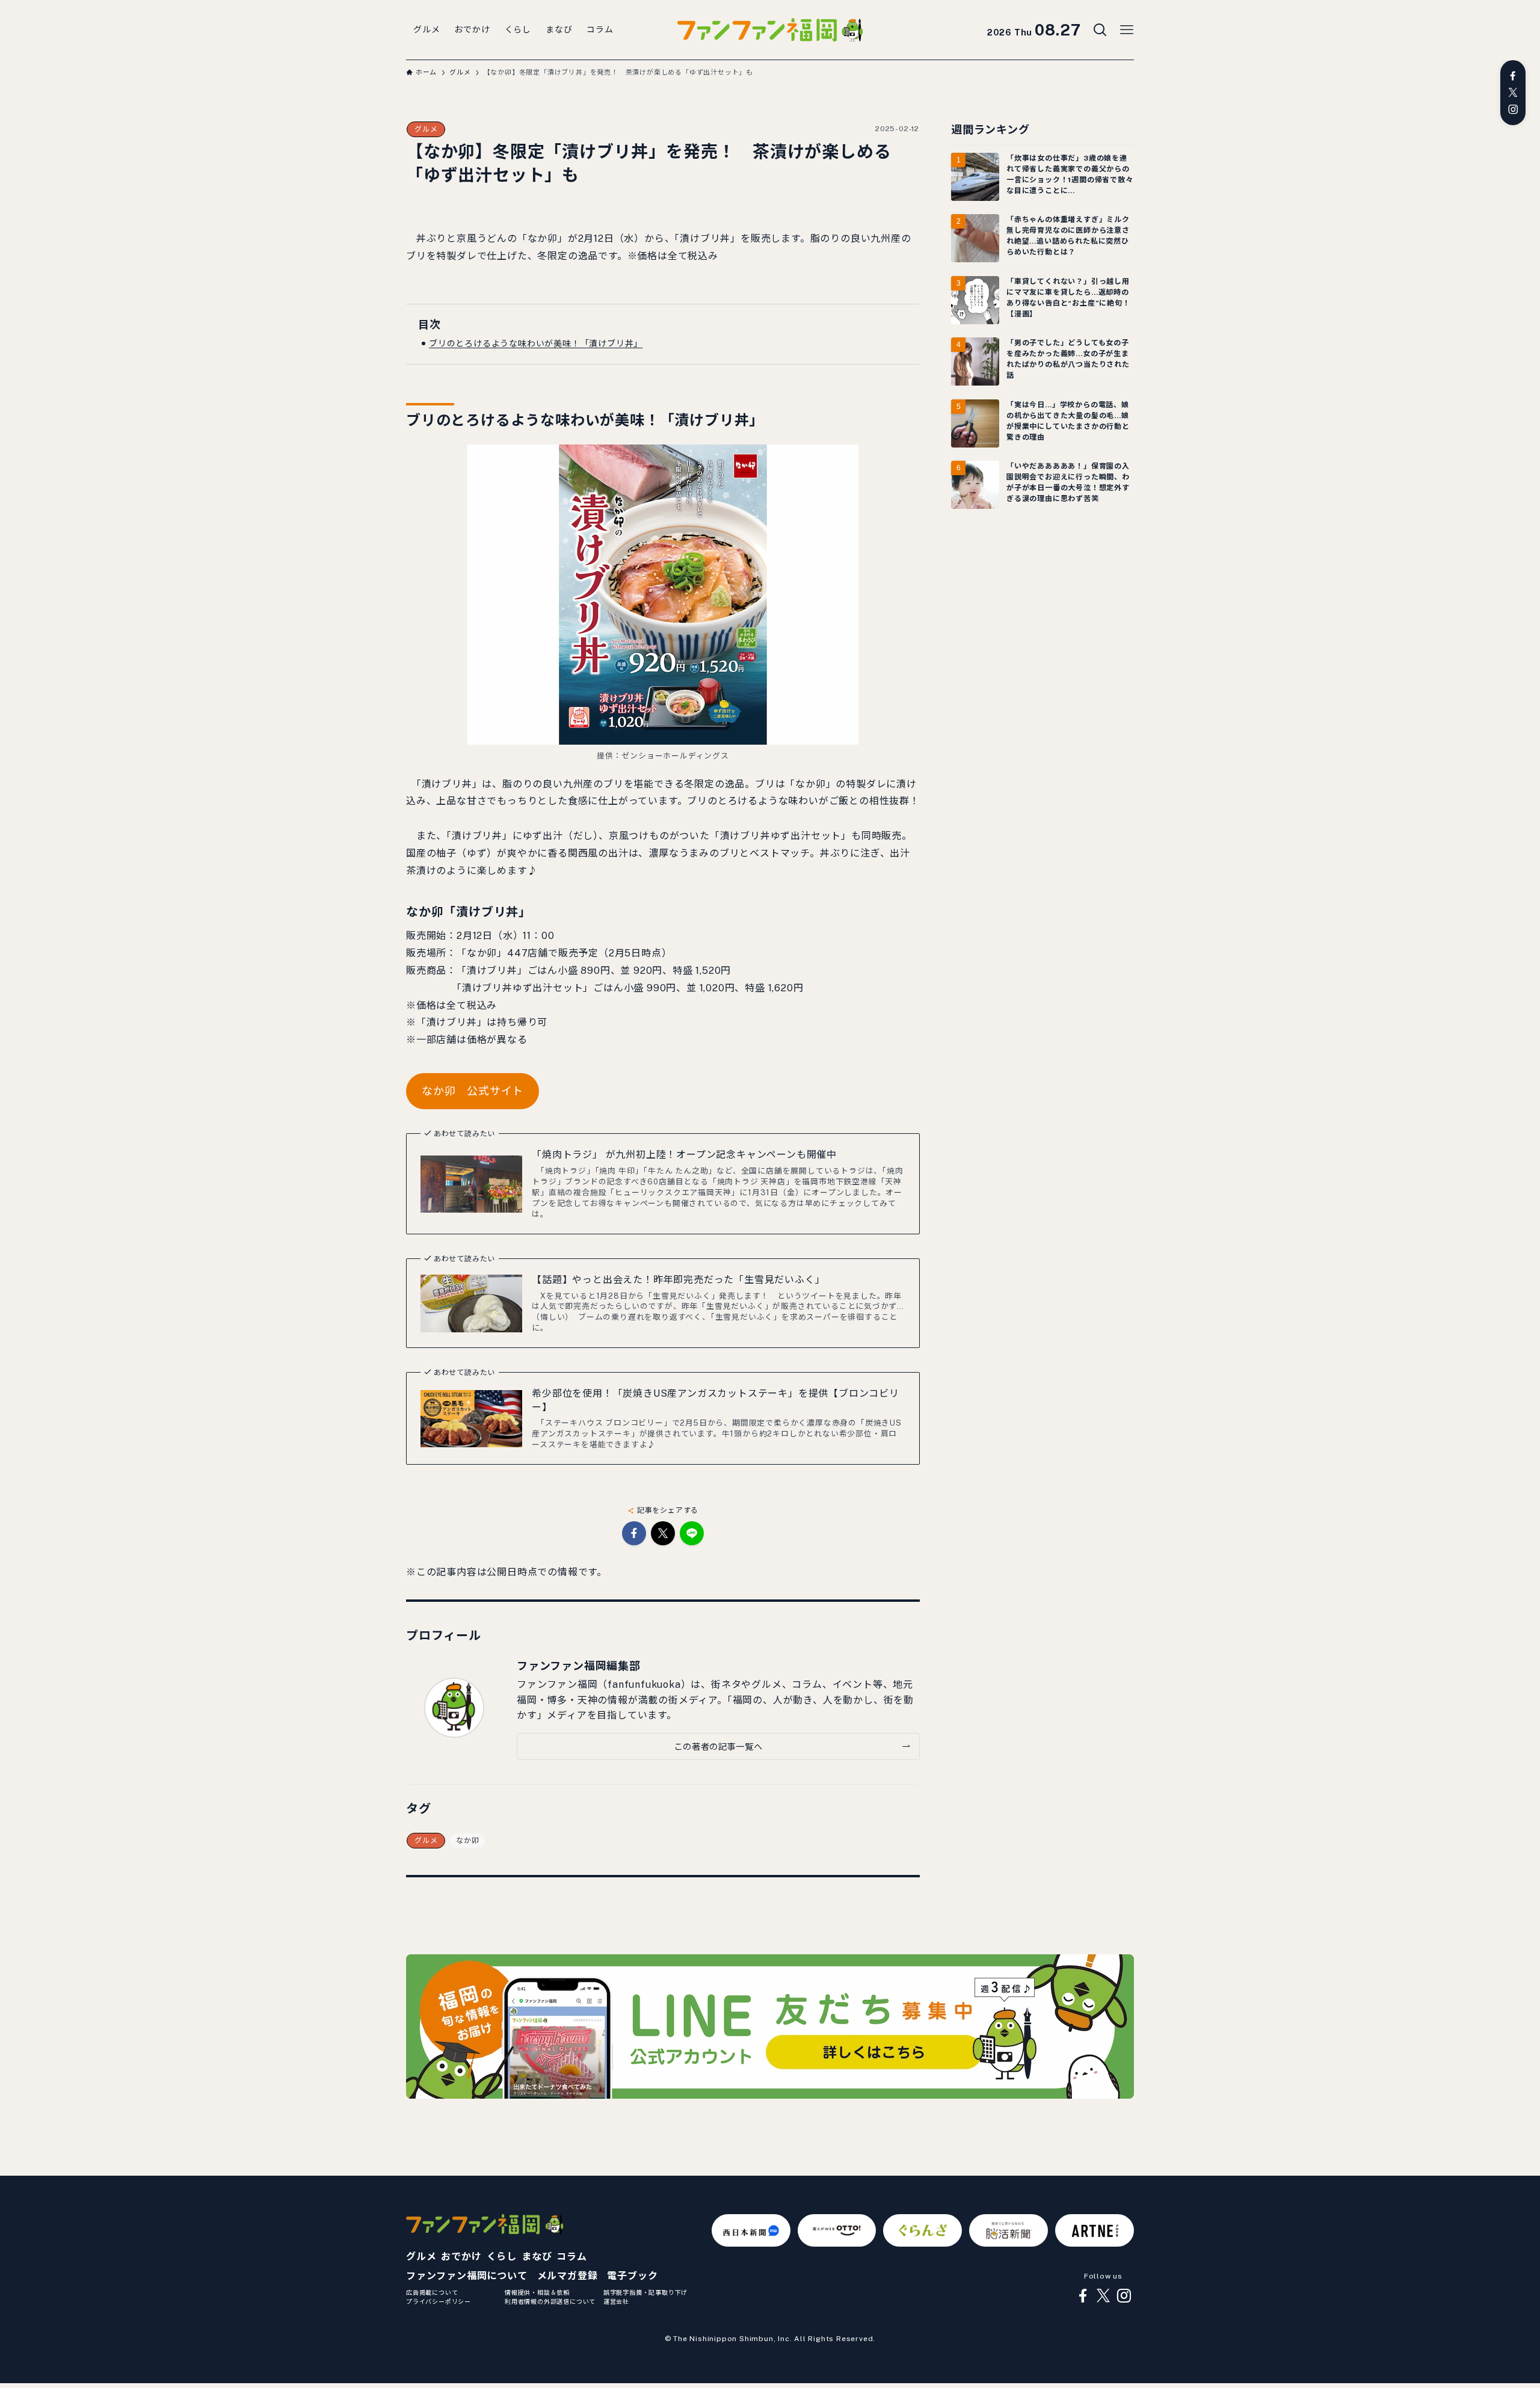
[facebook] (1513, 76)
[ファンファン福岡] (770, 30)
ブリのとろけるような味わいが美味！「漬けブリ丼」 (536, 343)
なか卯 (467, 1841)
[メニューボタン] (1127, 30)
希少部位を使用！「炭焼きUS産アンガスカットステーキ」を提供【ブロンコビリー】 (716, 1400)
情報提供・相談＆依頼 (537, 2292)
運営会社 (616, 2301)
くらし (502, 2257)
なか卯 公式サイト (473, 1091)
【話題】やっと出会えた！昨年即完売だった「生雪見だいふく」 (678, 1280)
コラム (571, 2257)
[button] (634, 1533)
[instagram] (1513, 109)
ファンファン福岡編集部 (579, 1666)
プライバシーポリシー (439, 2301)
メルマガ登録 (568, 2276)
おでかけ (461, 2257)
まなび (537, 2257)
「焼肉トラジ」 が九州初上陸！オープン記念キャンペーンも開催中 (684, 1155)
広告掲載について (432, 2292)
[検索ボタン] (1100, 30)
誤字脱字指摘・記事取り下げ (645, 2292)
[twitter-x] (1513, 93)
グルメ (426, 129)
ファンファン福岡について (467, 2276)
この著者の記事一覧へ (718, 1746)
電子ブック (632, 2276)
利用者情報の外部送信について (550, 2301)
